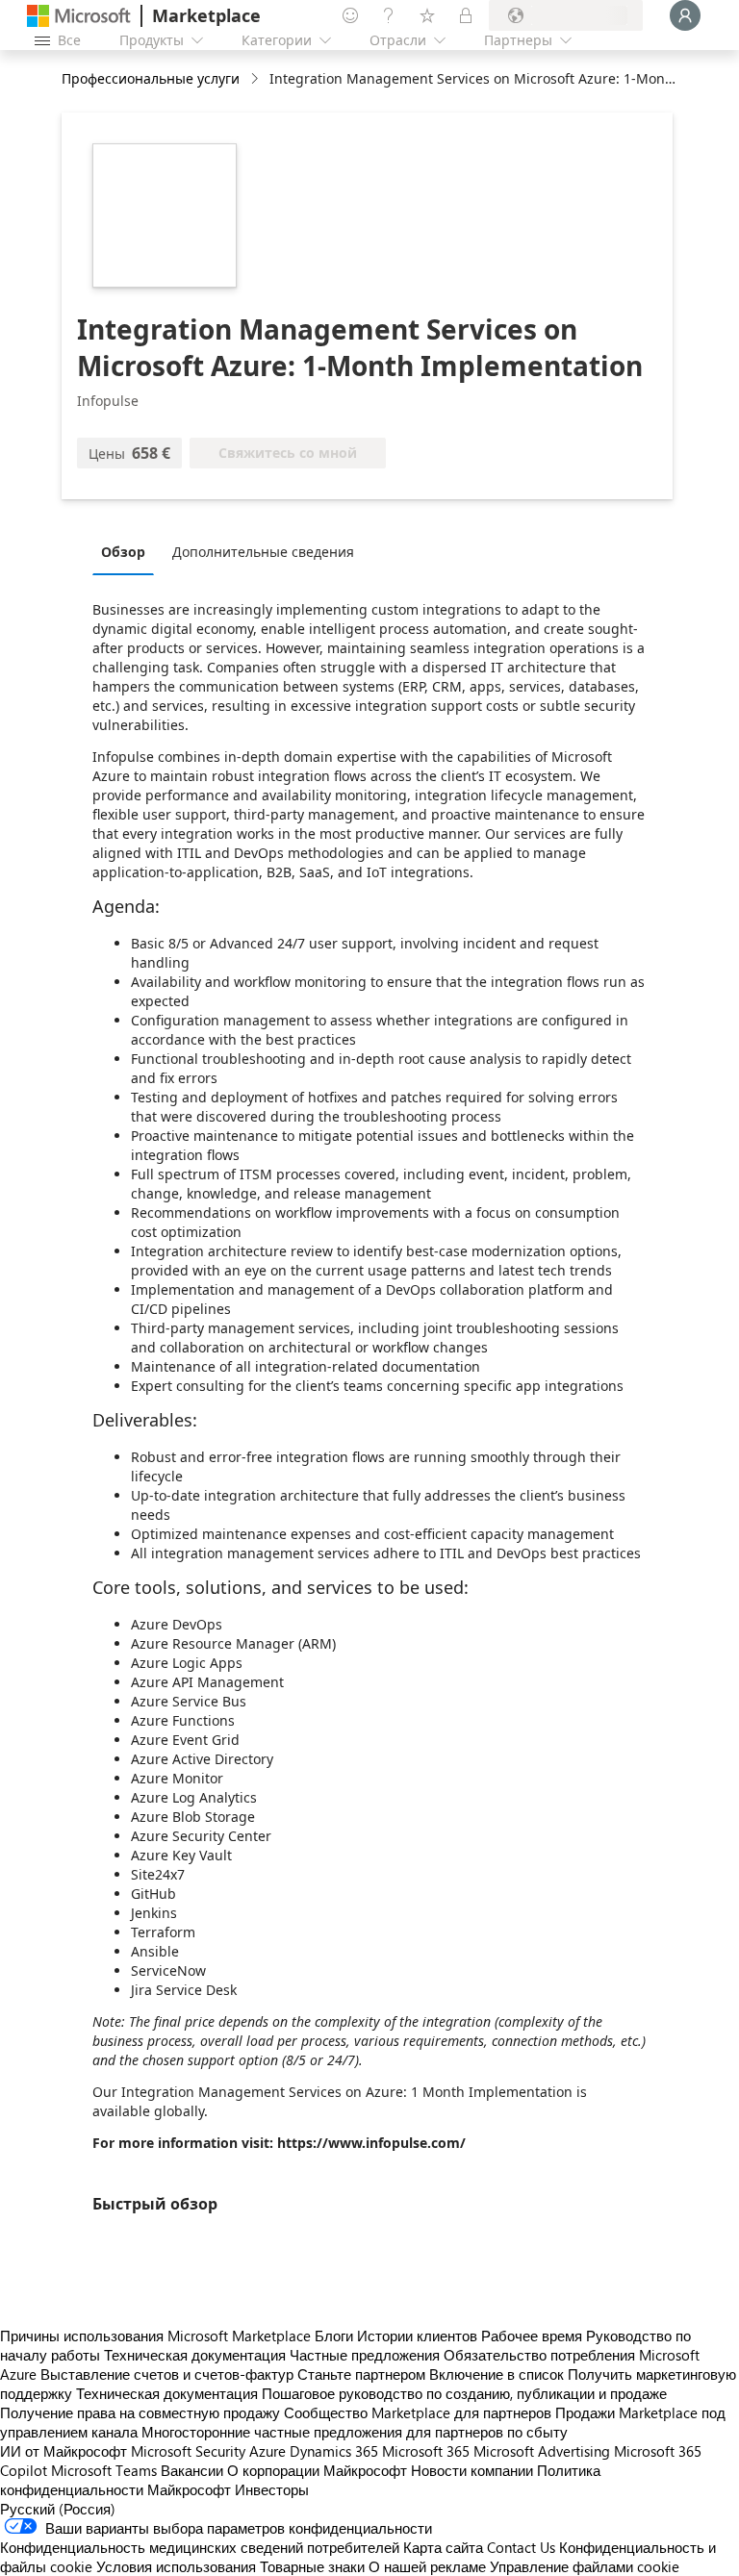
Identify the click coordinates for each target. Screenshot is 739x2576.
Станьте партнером (361, 2374)
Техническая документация (195, 2355)
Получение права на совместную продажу (140, 2412)
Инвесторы (272, 2489)
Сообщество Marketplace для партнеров (418, 2412)
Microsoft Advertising (542, 2451)
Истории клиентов (417, 2336)
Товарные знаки (312, 2566)
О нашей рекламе (427, 2566)
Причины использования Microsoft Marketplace (155, 2336)
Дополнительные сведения (263, 552)
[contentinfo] (256, 79)
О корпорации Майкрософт (317, 2470)
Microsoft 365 (426, 2451)
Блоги (334, 2336)
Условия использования (176, 2566)
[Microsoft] (79, 16)
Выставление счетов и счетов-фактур (167, 2374)
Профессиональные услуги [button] (151, 78)
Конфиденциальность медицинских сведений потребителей (200, 2547)
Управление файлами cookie (585, 2566)
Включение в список (497, 2374)
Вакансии (192, 2470)
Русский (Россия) (58, 2509)
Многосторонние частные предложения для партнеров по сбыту (355, 2432)
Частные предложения (365, 2355)
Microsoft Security (188, 2451)
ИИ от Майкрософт (64, 2451)
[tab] (128, 551)
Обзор (123, 552)
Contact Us (521, 2547)
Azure (268, 2451)
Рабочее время (532, 2336)
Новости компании (472, 2470)
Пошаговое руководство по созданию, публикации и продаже (464, 2393)
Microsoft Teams (104, 2470)
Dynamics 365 (334, 2451)
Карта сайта (443, 2547)
